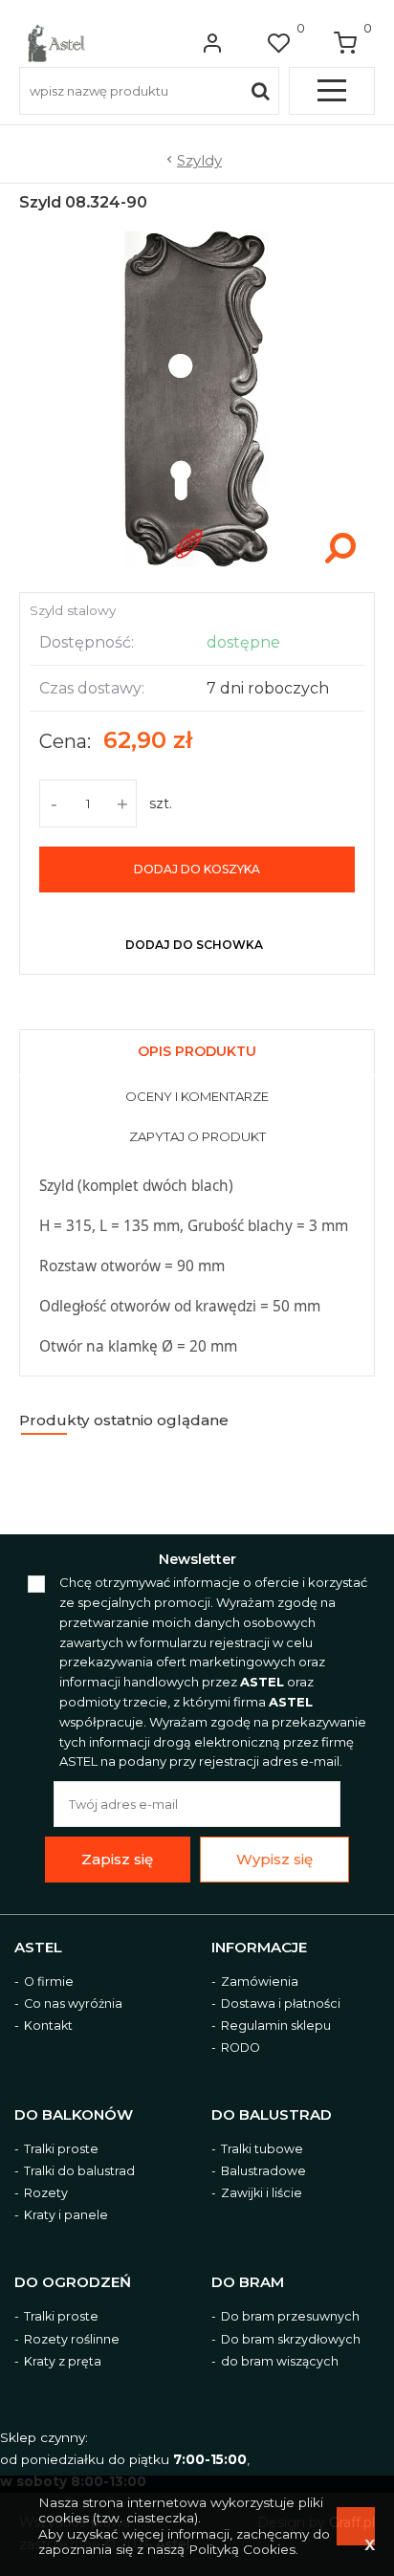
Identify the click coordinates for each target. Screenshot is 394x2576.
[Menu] (332, 91)
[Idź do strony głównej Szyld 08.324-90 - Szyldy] (56, 43)
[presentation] (197, 1054)
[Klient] (212, 43)
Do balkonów (74, 2115)
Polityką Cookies (242, 2549)
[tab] (197, 1049)
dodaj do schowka (194, 945)
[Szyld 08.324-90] (197, 572)
